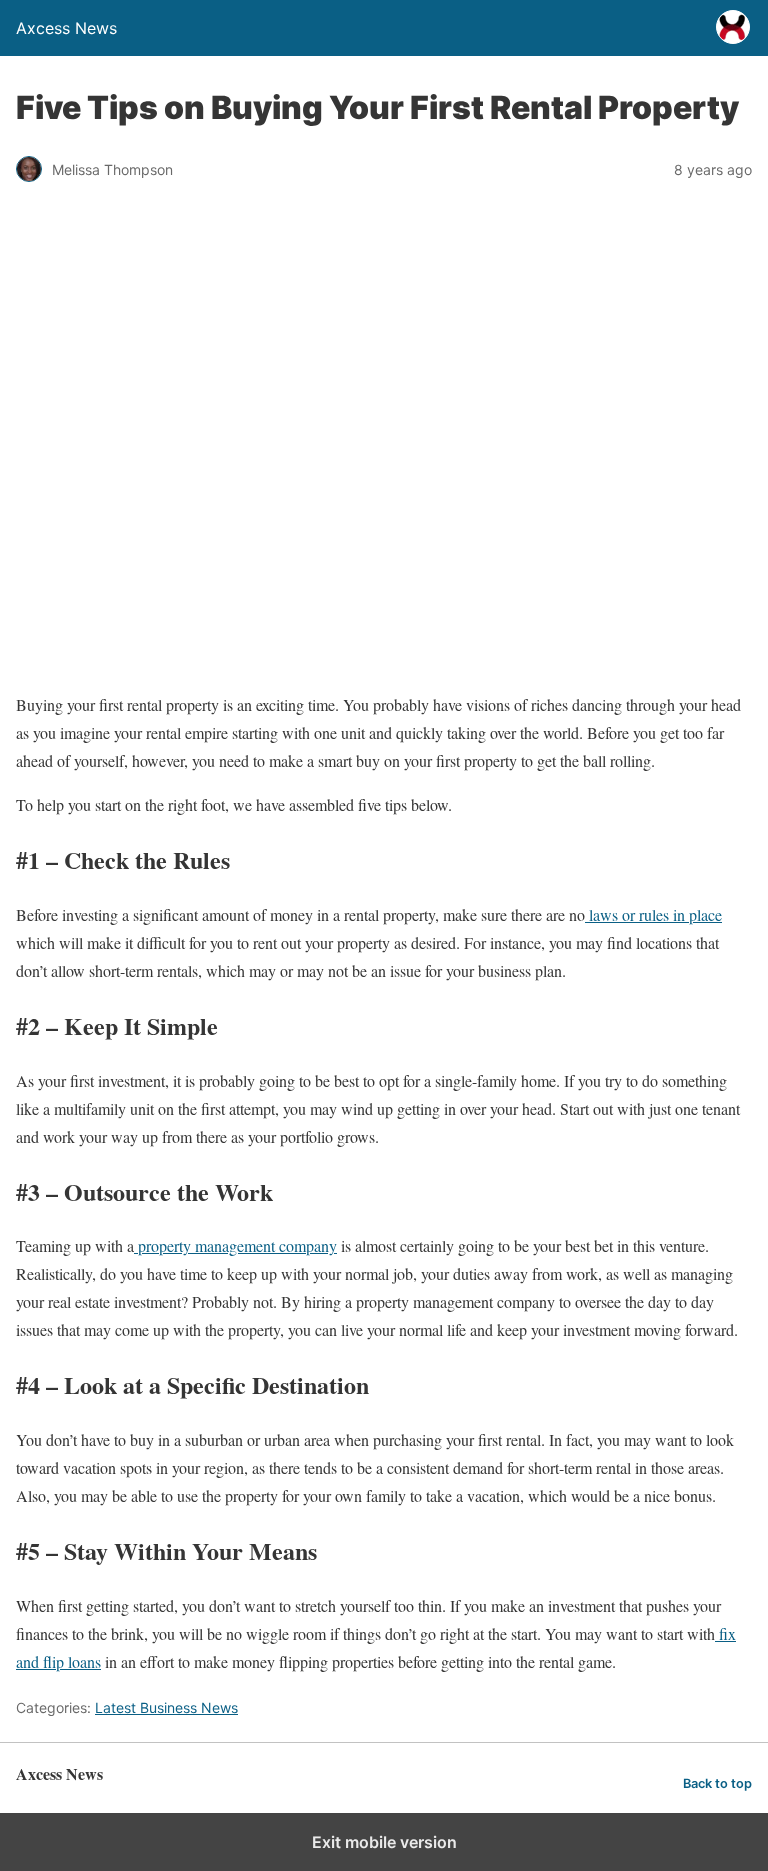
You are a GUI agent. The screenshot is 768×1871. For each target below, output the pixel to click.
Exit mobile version (384, 1842)
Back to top (717, 1783)
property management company (235, 1245)
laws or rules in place (653, 914)
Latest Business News (166, 1707)
